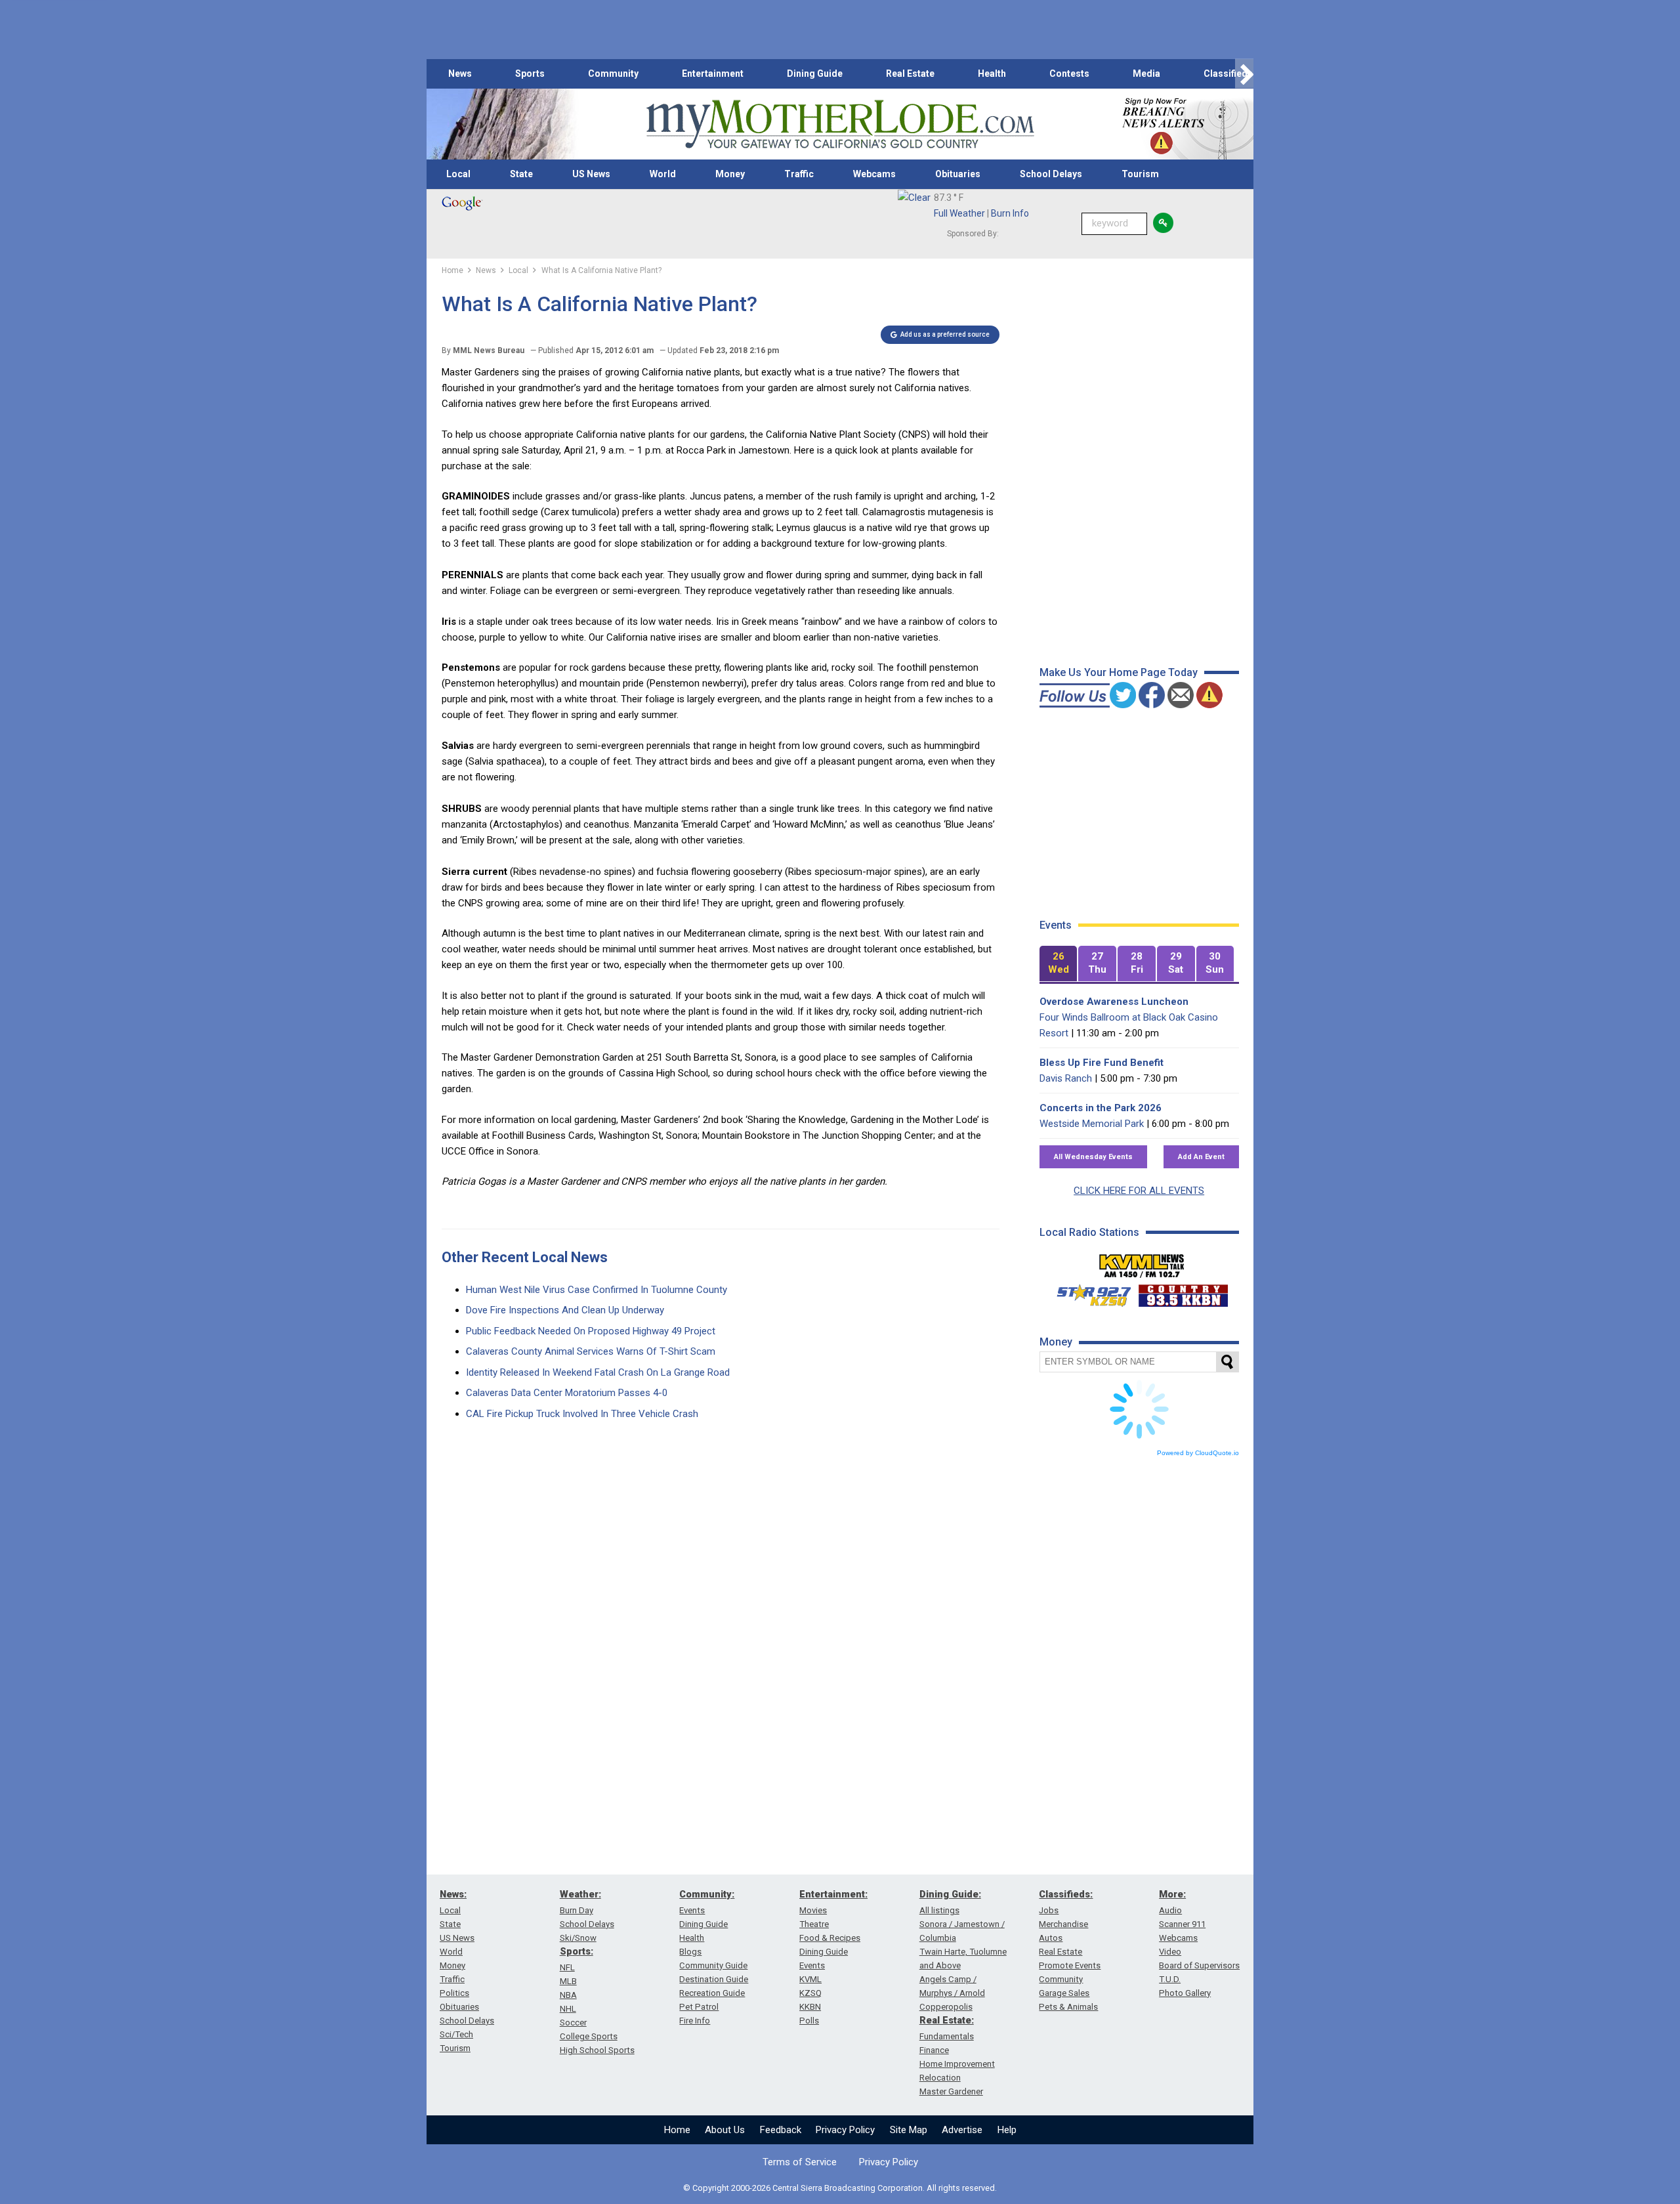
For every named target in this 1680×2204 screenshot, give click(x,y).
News (460, 74)
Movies (813, 1910)
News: (453, 1894)
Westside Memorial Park (1092, 1124)
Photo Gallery (1185, 1993)
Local (458, 174)
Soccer (573, 2023)
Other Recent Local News (525, 1257)
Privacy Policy (845, 2130)
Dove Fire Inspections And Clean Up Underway (565, 1310)
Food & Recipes (830, 1938)
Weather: (580, 1894)
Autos (1051, 1938)
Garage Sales (1064, 1993)
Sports (530, 74)
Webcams (874, 174)
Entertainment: (833, 1894)
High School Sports (597, 2050)
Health (992, 74)
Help (1007, 2130)
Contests (1069, 74)
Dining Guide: (950, 1894)
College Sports (589, 2036)
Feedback (781, 2130)
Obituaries (958, 174)
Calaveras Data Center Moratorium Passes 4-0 (567, 1393)
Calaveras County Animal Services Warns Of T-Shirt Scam (591, 1351)
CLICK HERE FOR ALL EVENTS (1139, 1191)
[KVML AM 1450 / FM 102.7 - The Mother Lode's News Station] (1142, 1262)
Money (730, 174)
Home (677, 2130)
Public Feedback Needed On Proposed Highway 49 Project (591, 1331)
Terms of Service (800, 2162)
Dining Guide (815, 74)
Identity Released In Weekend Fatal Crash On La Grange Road (598, 1372)
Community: (707, 1894)
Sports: (577, 1951)
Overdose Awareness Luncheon (1114, 1002)
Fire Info (695, 2021)
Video (1170, 1952)
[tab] (1059, 964)
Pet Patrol (699, 2007)
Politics (454, 1993)
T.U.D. (1170, 1979)
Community (613, 74)
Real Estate (910, 74)
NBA (568, 1995)
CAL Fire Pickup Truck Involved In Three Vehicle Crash (582, 1414)
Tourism (1140, 174)
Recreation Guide (712, 1993)
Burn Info (1010, 213)
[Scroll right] (1244, 74)
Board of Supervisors (1199, 1965)
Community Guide (713, 1965)
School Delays (1051, 174)
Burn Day (577, 1910)
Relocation (940, 2078)
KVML (810, 1979)
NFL (567, 1967)
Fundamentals (947, 2036)
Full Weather (959, 213)
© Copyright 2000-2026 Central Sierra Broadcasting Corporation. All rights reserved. (840, 2188)
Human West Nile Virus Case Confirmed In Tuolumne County (597, 1290)
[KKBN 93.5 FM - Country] (1183, 1292)
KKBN (810, 2007)
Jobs (1049, 1910)
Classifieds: (1066, 1894)
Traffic (799, 174)
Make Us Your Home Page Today (1119, 672)
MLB (568, 1981)
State (521, 174)
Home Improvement (957, 2064)
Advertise (962, 2130)
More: (1172, 1894)
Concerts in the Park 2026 (1101, 1108)
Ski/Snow (578, 1938)
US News (591, 174)
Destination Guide (714, 1979)
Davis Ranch (1066, 1078)
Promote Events (1070, 1965)
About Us (725, 2130)
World (663, 174)
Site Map (909, 2130)
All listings (939, 1910)
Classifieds (1228, 74)
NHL (568, 2009)
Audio (1170, 1910)
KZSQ (810, 1993)
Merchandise (1063, 1924)
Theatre (814, 1924)
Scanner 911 (1182, 1924)
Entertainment (713, 74)
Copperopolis (946, 2007)
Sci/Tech (456, 2034)
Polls (809, 2021)
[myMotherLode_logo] (840, 124)
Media (1146, 74)
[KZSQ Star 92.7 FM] (1088, 1292)
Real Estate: (947, 2020)
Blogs (690, 1952)
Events (692, 1910)
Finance (934, 2050)
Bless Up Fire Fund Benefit (1102, 1063)
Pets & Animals (1068, 2007)
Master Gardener (951, 2091)
